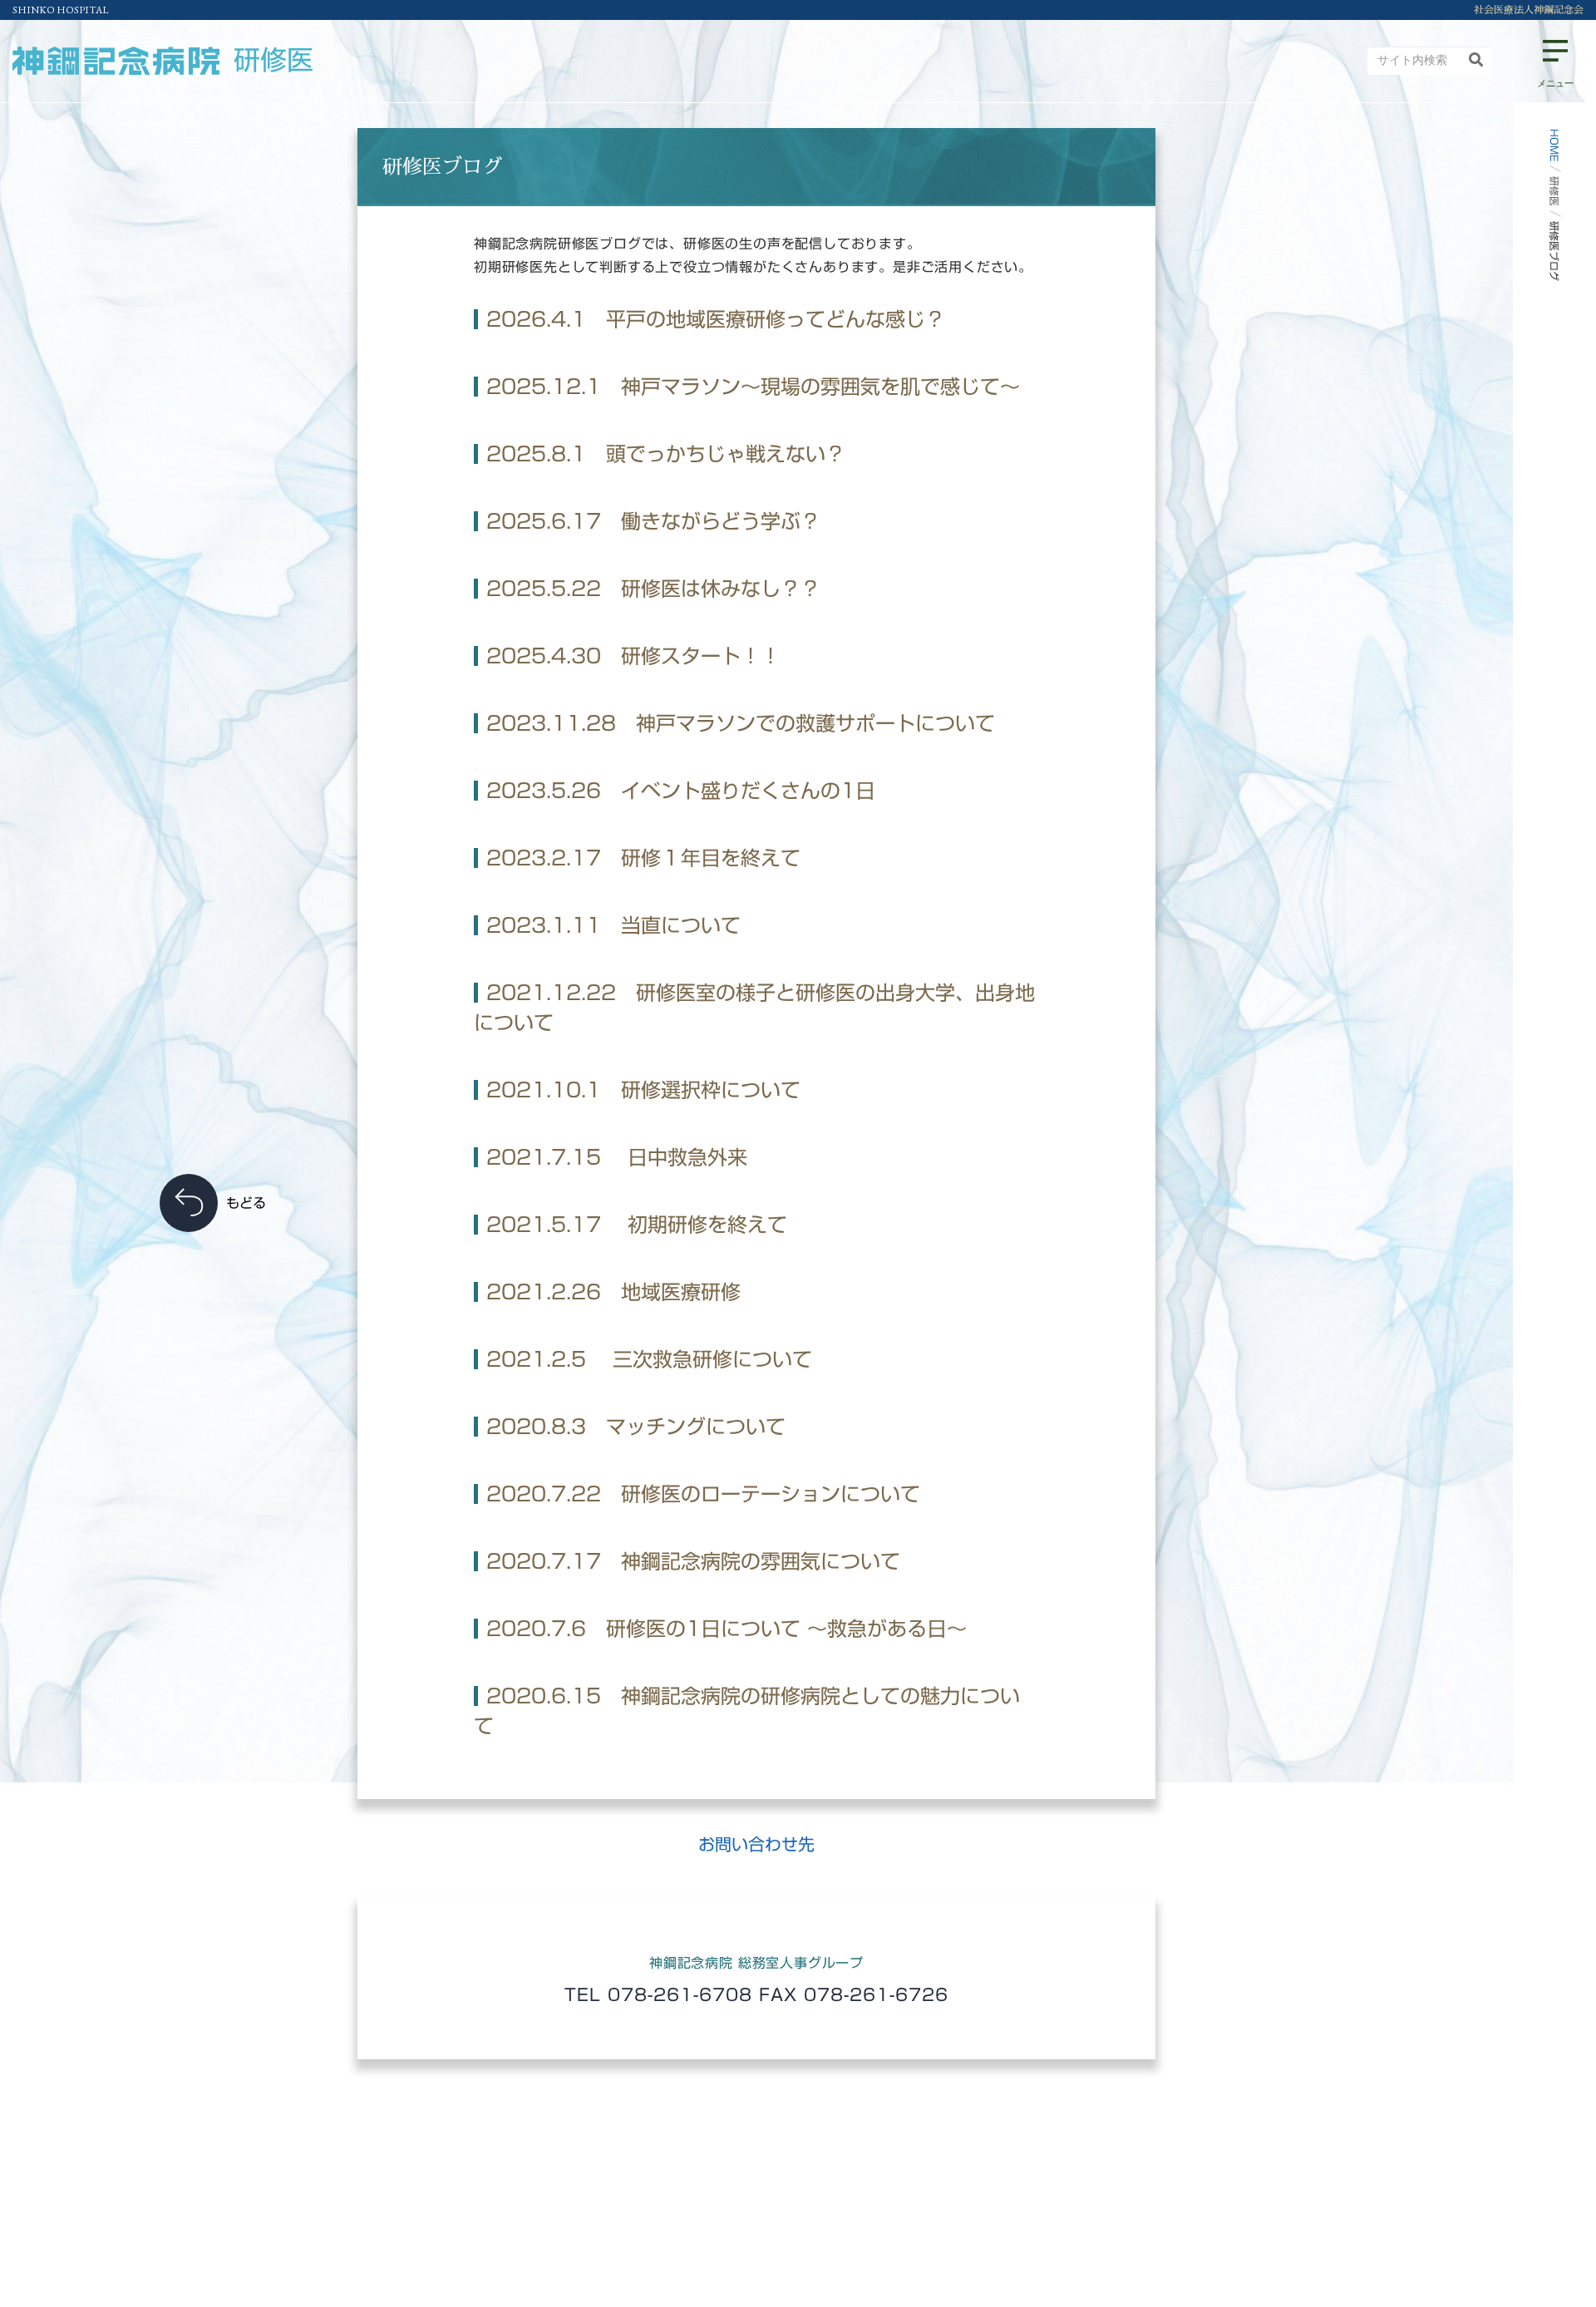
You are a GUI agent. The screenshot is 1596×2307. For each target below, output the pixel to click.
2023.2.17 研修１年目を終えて (643, 858)
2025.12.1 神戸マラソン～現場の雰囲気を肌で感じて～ (753, 387)
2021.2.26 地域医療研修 (613, 1292)
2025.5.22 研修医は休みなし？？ (653, 589)
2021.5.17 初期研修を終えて (637, 1225)
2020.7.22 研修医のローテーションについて (703, 1494)
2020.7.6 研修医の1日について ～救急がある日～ (727, 1629)
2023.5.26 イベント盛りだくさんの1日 (681, 791)
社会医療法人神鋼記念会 (1529, 10)
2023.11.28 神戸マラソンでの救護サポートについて (741, 723)
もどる (246, 1203)
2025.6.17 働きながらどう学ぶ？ (653, 521)
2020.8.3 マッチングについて (636, 1427)
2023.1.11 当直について (613, 925)
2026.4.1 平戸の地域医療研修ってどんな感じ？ (716, 319)
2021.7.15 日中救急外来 (617, 1157)
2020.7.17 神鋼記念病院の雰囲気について (693, 1561)
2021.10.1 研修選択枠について (643, 1090)
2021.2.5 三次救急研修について (649, 1359)
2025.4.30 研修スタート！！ (633, 656)
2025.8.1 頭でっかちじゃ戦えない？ (666, 454)
